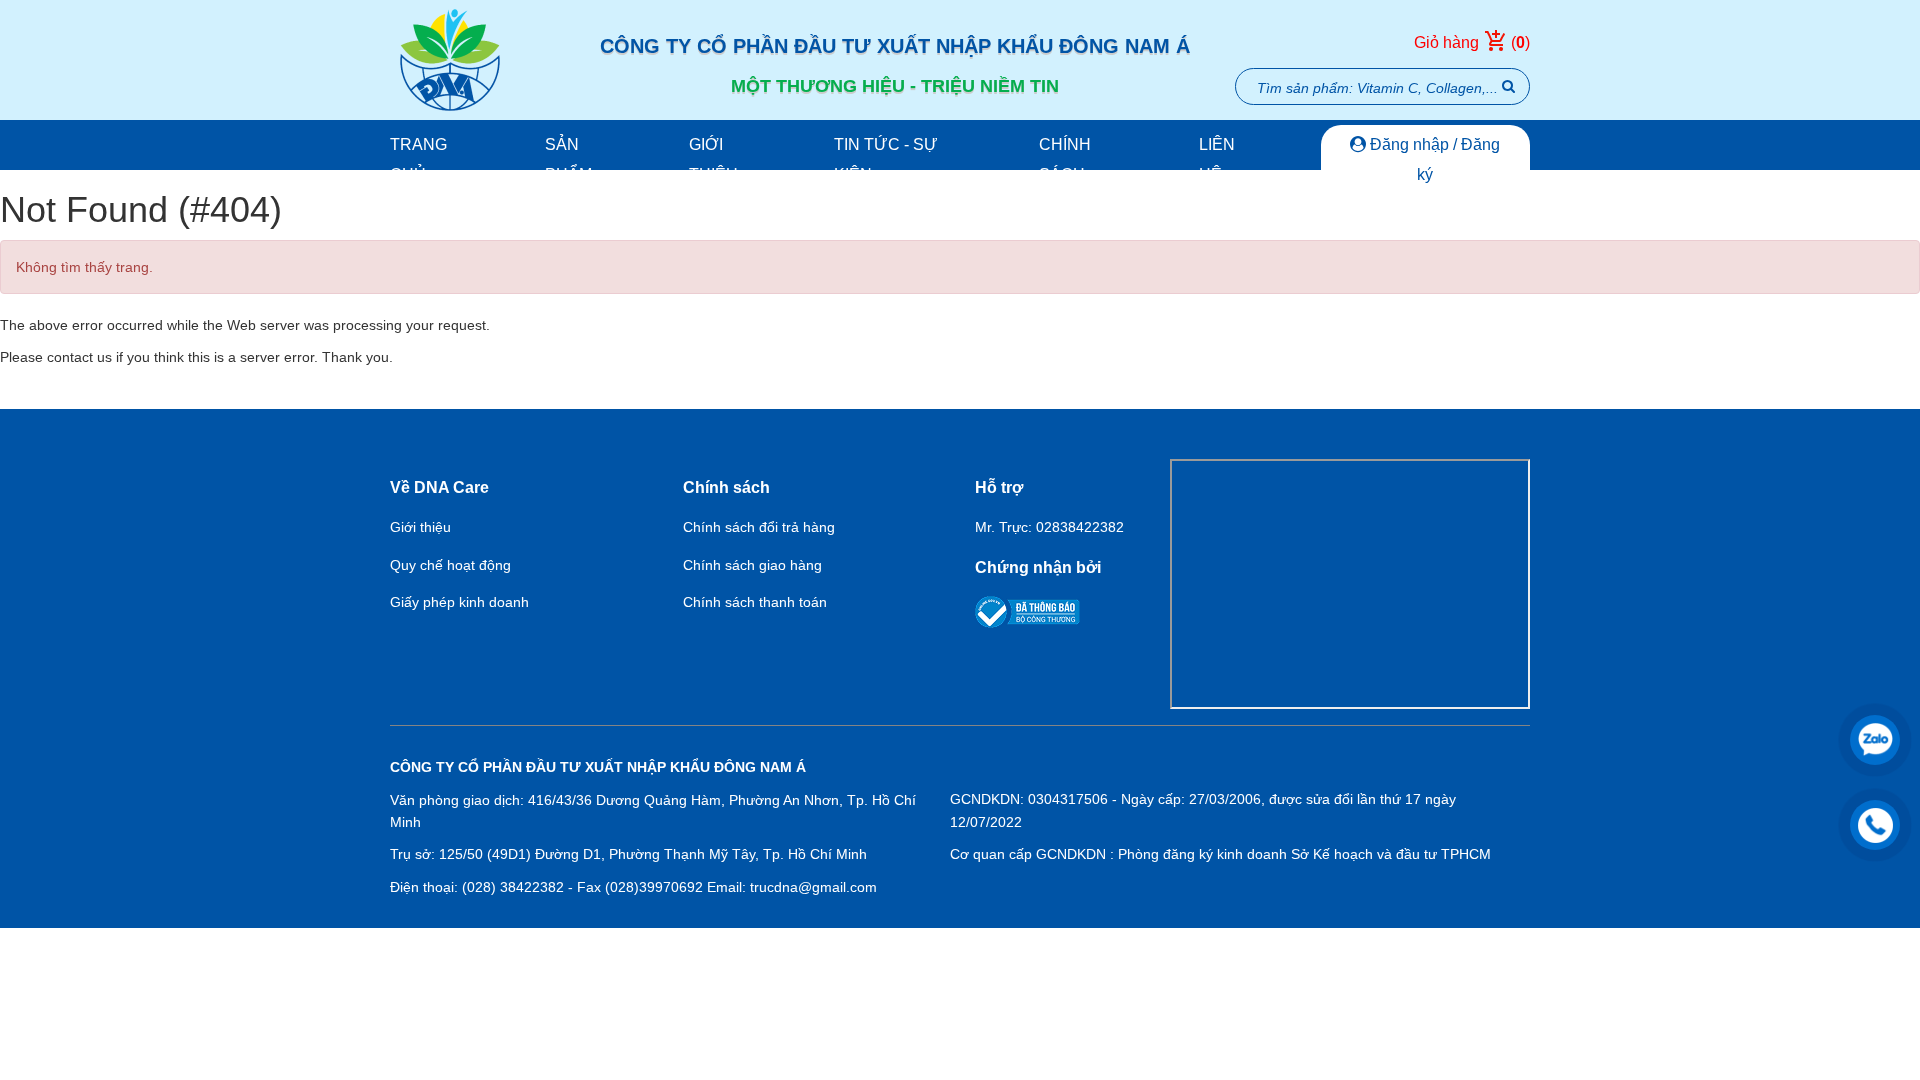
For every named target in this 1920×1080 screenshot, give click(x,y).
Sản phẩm (568, 159)
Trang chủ (418, 159)
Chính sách (1065, 159)
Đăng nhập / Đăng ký (1433, 159)
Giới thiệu (713, 159)
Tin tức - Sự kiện (886, 159)
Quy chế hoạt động (450, 565)
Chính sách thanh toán (755, 602)
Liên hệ (1217, 159)
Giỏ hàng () (1472, 42)
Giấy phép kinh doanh (459, 602)
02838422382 (1080, 527)
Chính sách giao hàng (752, 565)
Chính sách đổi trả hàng (759, 527)
